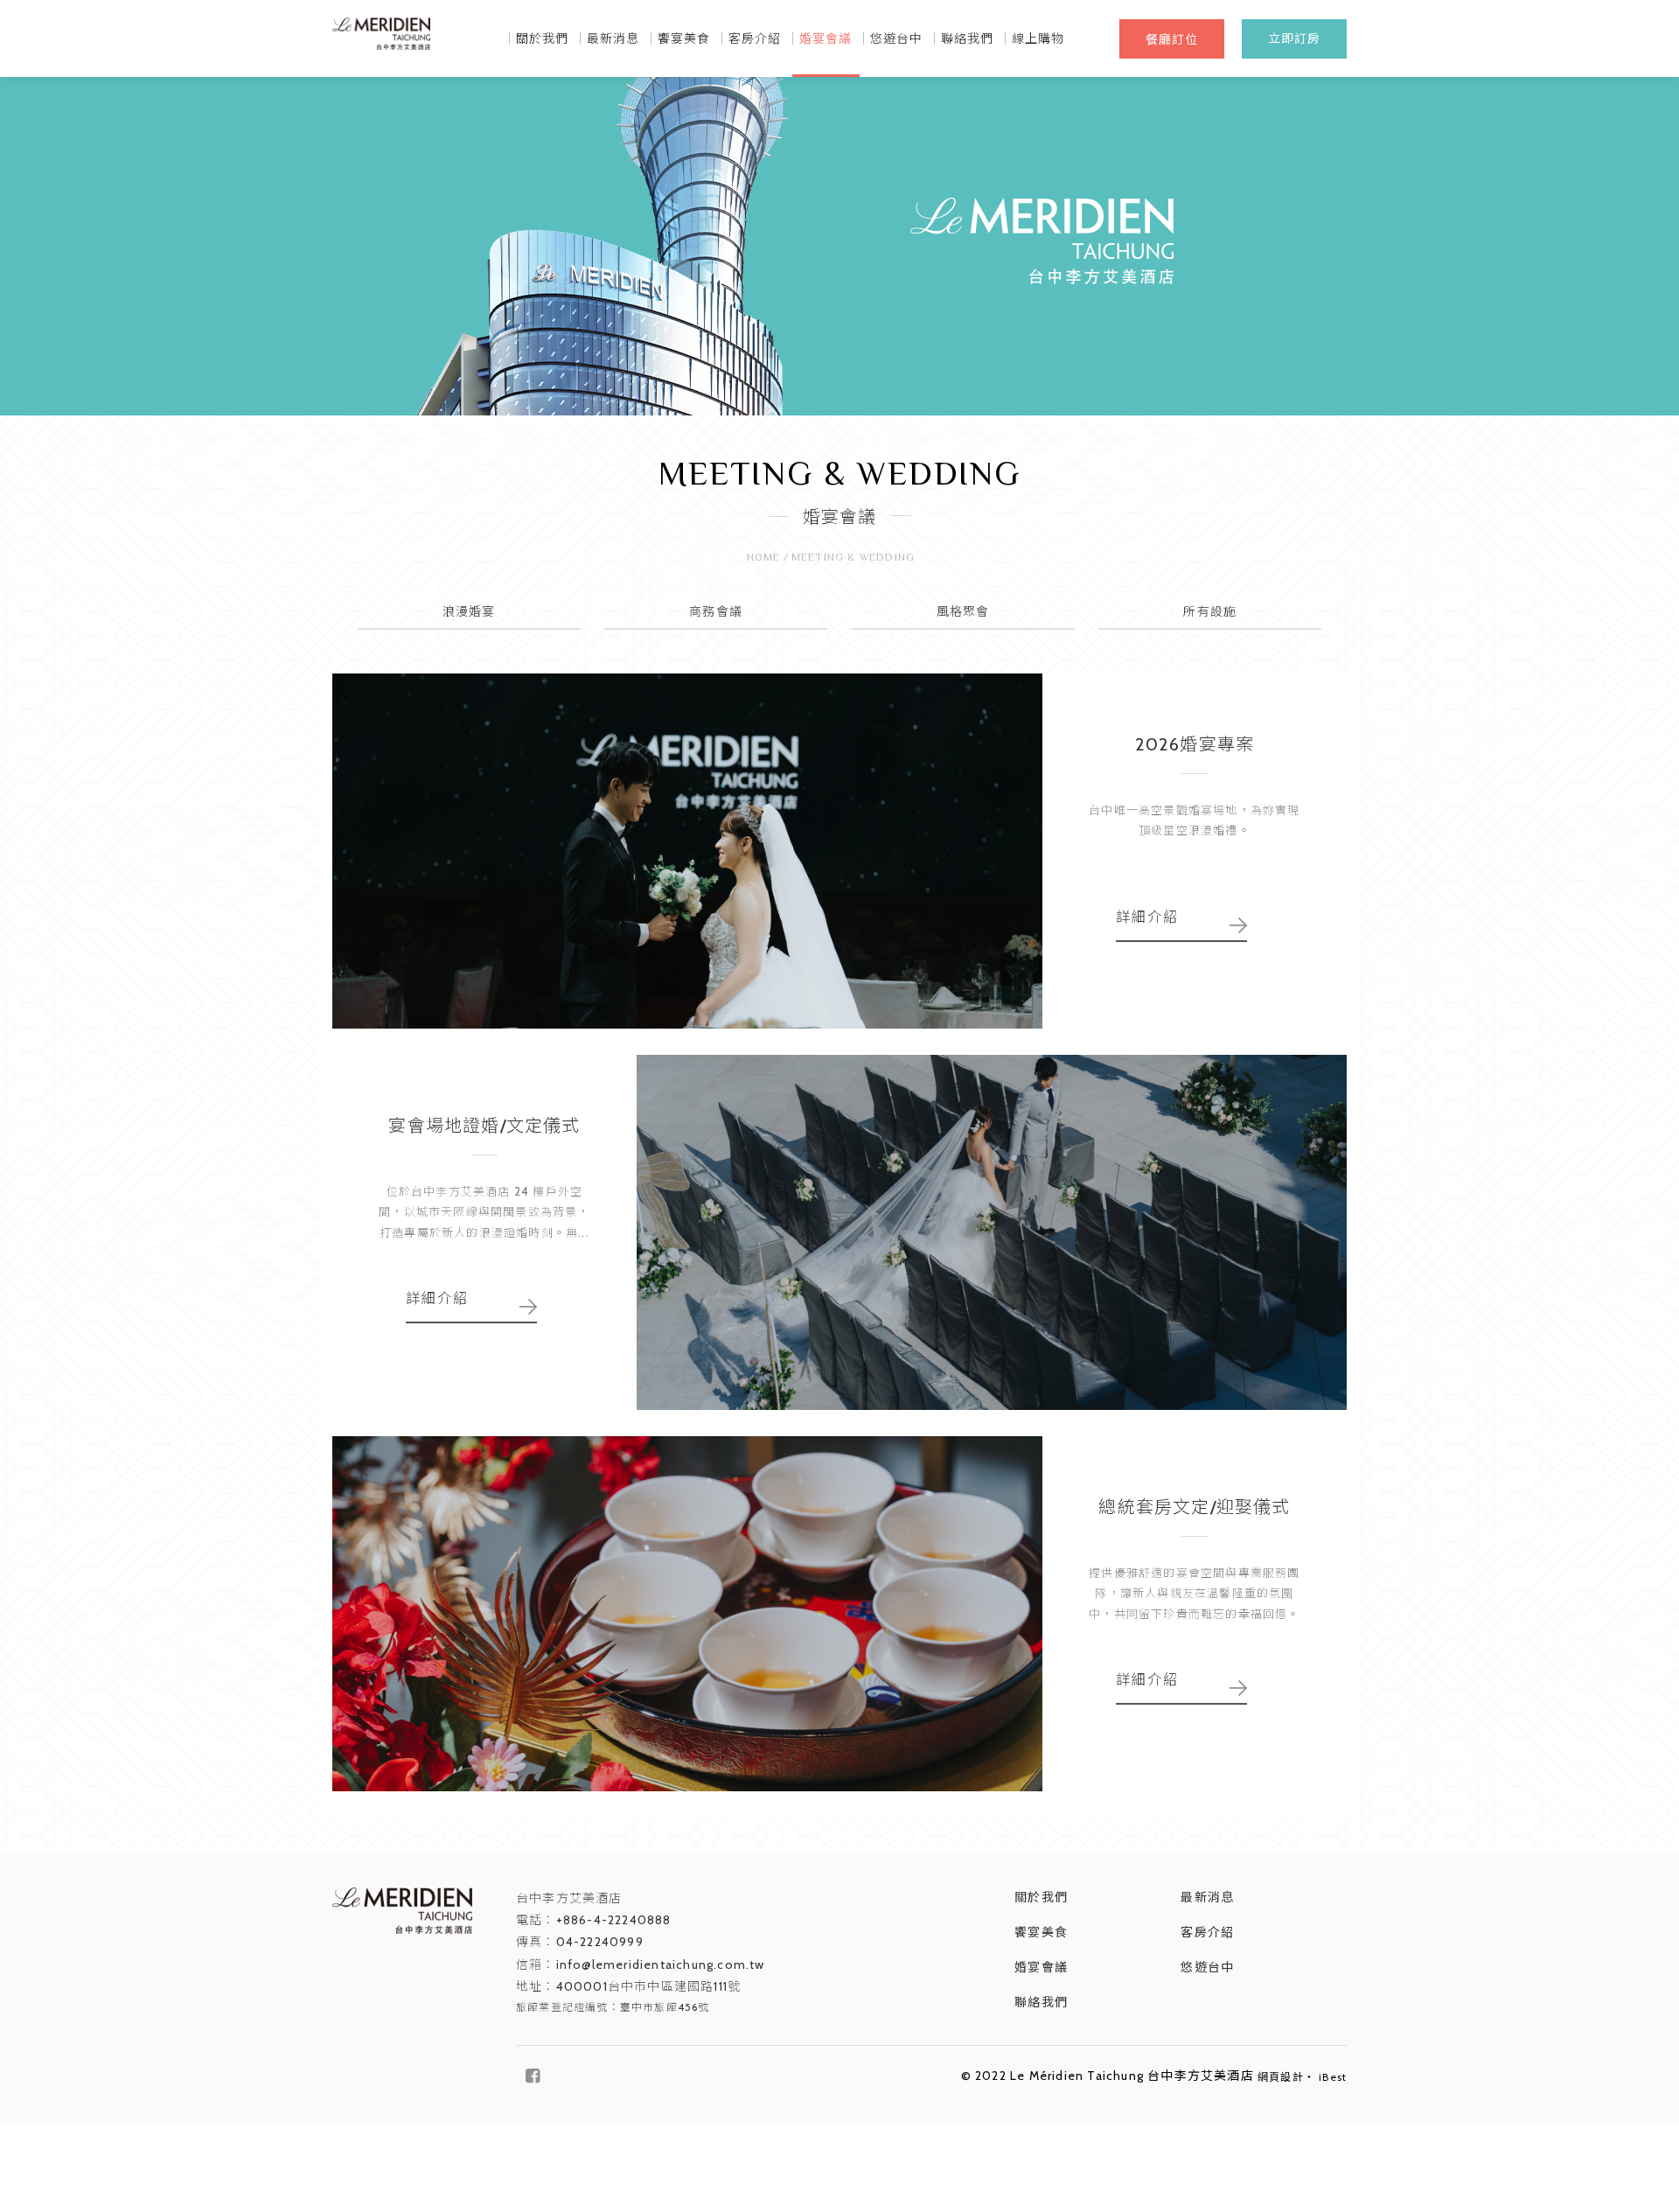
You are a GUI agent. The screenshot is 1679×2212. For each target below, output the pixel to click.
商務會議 (716, 611)
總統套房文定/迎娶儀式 (1194, 1507)
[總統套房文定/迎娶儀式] (687, 1614)
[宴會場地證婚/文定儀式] (992, 1232)
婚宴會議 (826, 38)
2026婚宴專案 (1195, 744)
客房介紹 (755, 38)
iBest (1333, 2077)
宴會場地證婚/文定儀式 (484, 1126)
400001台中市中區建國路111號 (649, 1986)
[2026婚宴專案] (687, 851)
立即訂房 (1295, 38)
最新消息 (613, 38)
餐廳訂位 (1172, 39)
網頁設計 (1281, 2077)
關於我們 (543, 38)
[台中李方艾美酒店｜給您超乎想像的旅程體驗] (402, 1911)
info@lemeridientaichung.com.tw (661, 1964)
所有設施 (1210, 611)
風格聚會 (963, 611)
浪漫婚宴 (469, 611)
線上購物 (1038, 38)
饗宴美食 (684, 38)
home (764, 558)
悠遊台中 (897, 38)
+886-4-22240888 (614, 1920)
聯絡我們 (968, 38)
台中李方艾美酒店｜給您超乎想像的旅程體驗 (381, 47)
